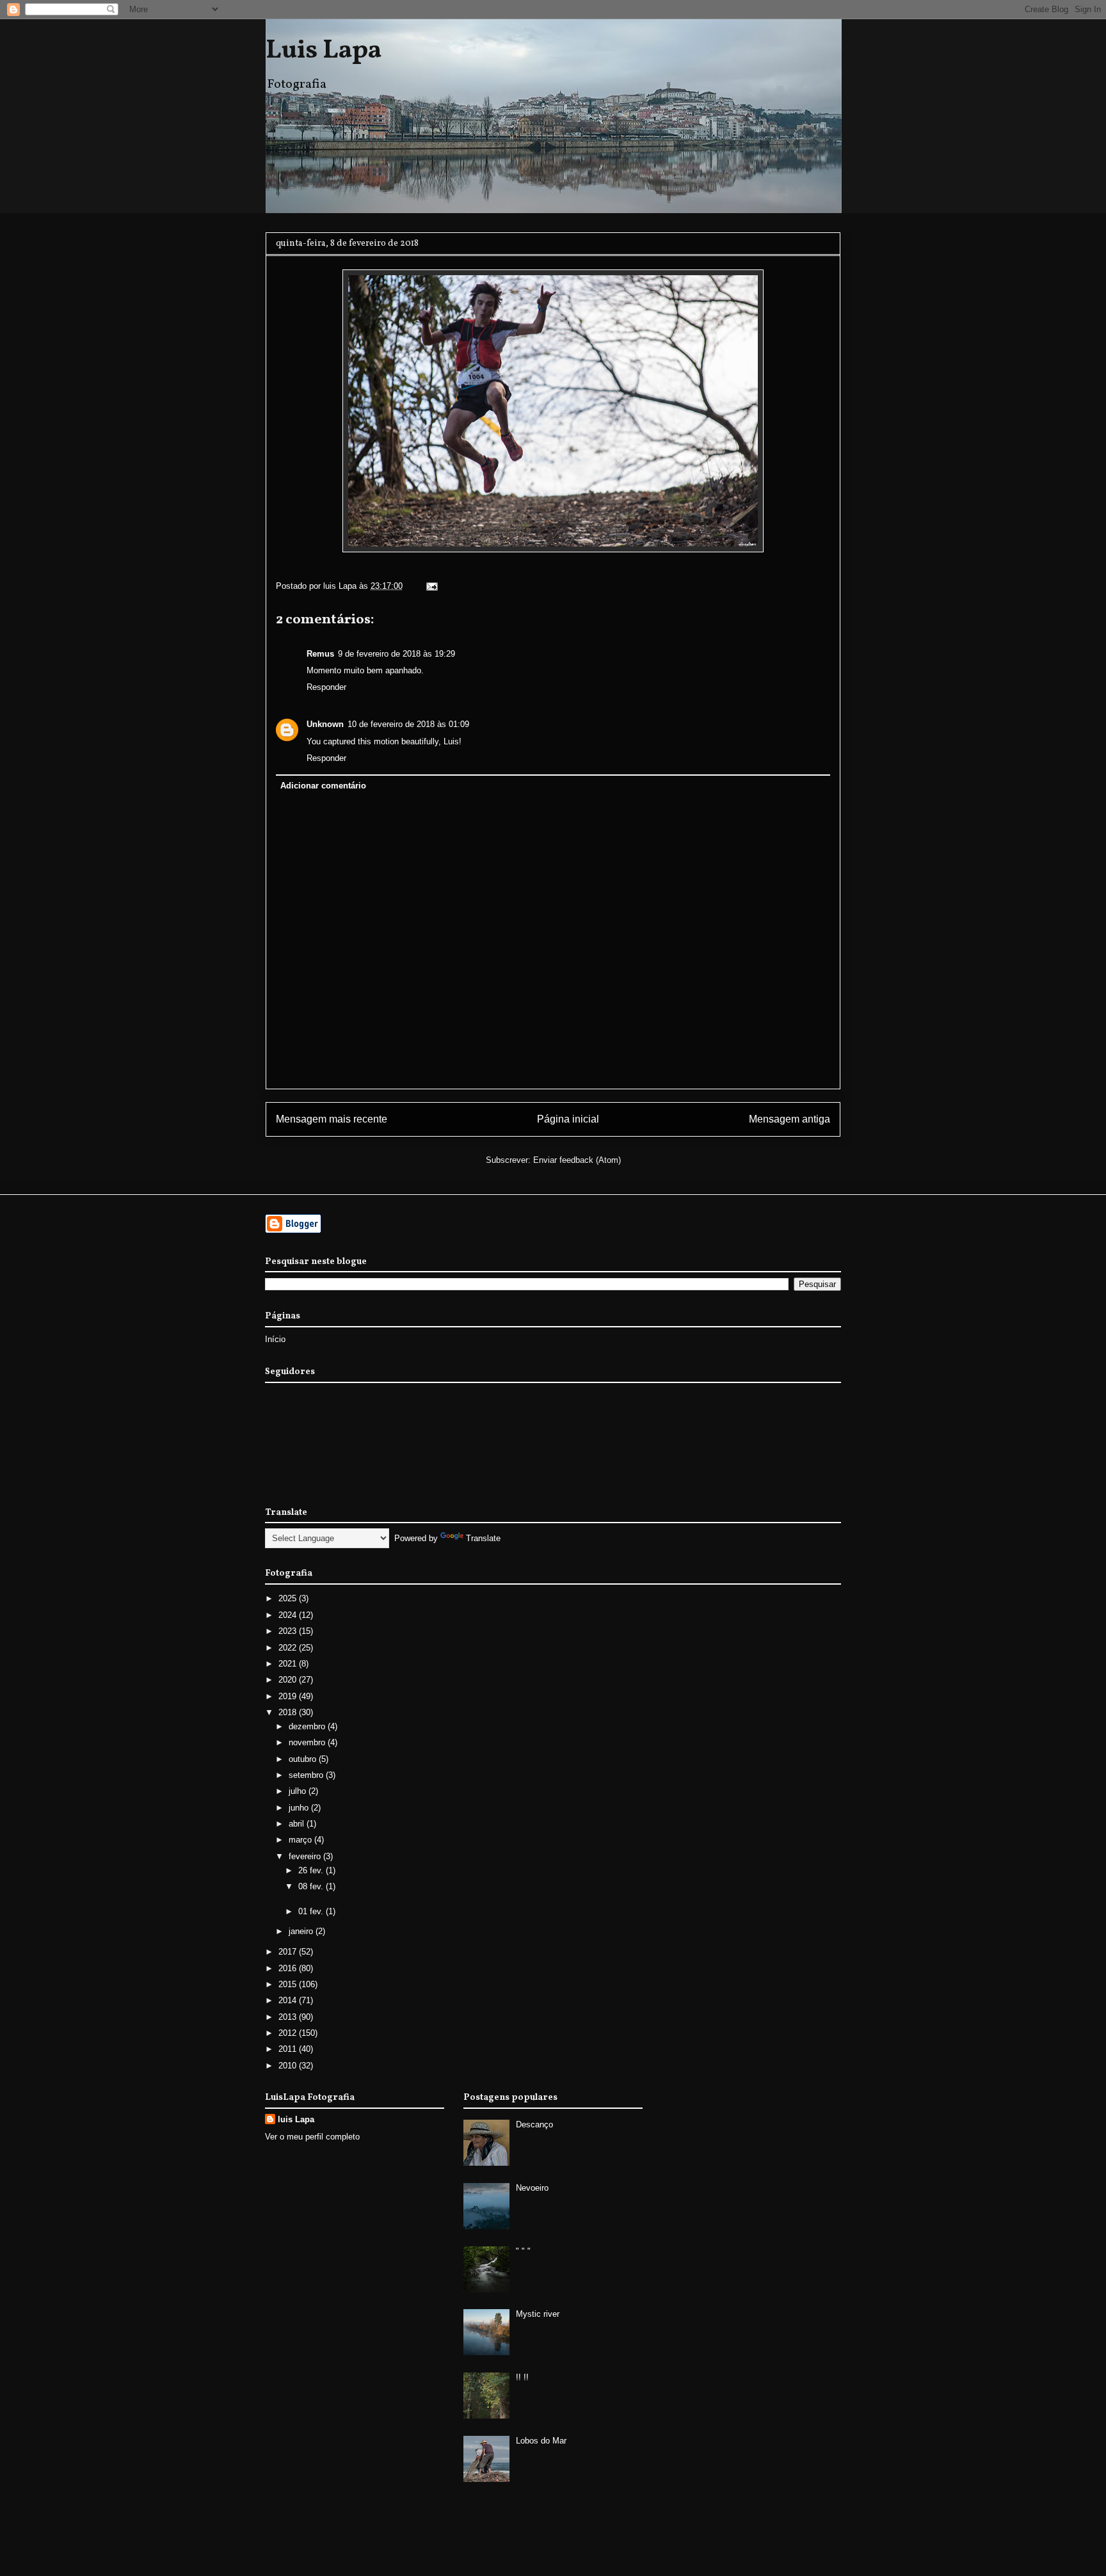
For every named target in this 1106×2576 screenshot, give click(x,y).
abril (298, 1824)
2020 (289, 1680)
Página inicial (568, 1119)
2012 (289, 2033)
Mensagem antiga (789, 1119)
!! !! (522, 2377)
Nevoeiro (532, 2188)
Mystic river (538, 2314)
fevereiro (306, 1856)
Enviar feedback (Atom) (577, 1160)
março (301, 1840)
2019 (289, 1696)
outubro (304, 1759)
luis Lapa (296, 2119)
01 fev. (312, 1911)
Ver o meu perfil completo (312, 2137)
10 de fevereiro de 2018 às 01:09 (408, 724)
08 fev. (312, 1886)
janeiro (302, 1931)
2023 (289, 1631)
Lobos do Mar (541, 2441)
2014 (289, 2000)
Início (275, 1339)
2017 (289, 1952)
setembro (307, 1775)
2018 (289, 1712)
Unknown (325, 724)
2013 (289, 2017)
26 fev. (312, 1870)
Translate (483, 1538)
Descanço (534, 2124)
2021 (289, 1664)
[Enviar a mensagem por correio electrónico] (431, 586)
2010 (289, 2066)
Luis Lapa (324, 51)
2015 (289, 1984)
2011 (289, 2049)
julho (299, 1791)
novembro (308, 1742)
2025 (289, 1598)
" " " (523, 2251)
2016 (289, 1968)
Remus (320, 654)
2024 (289, 1615)
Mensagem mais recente (332, 1119)
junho (300, 1808)
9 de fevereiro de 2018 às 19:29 (397, 654)
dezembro (308, 1726)
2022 (289, 1648)
